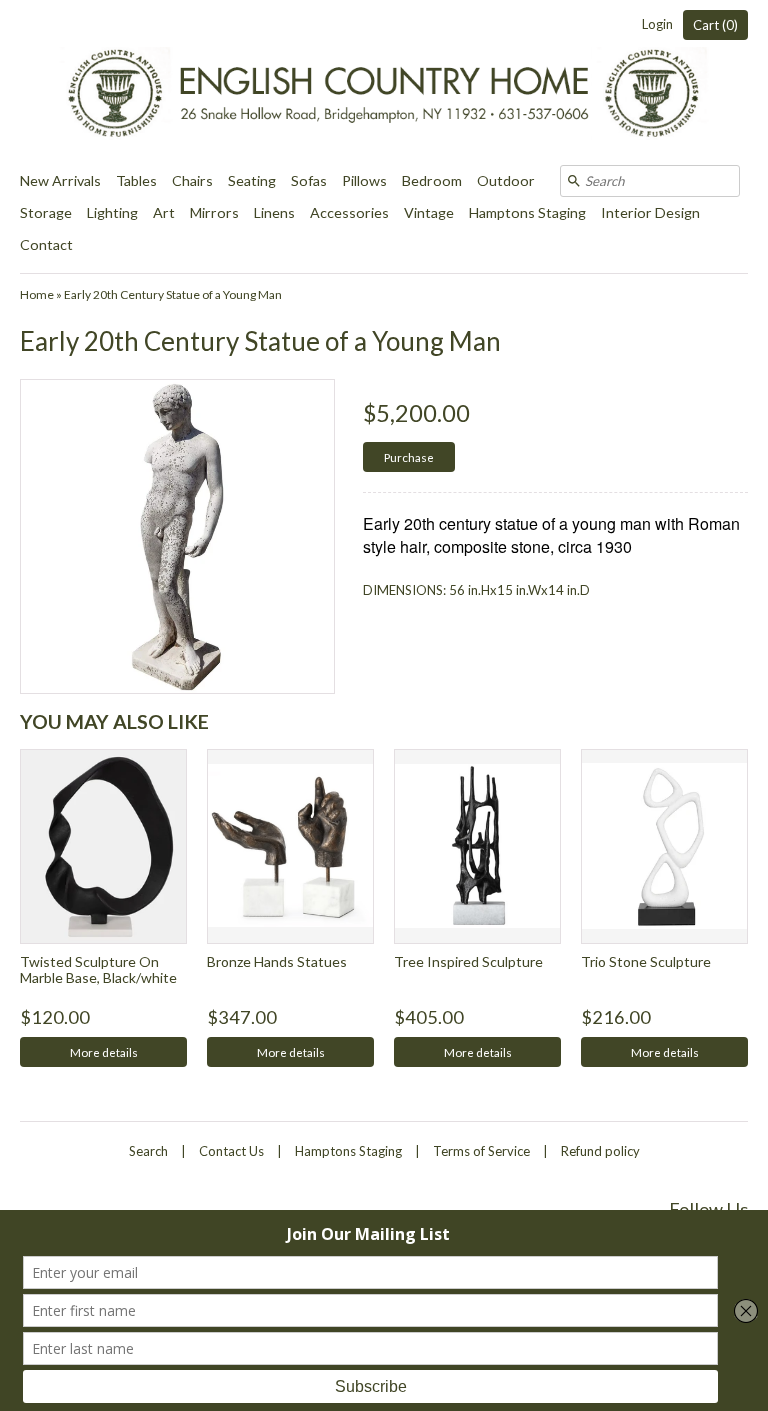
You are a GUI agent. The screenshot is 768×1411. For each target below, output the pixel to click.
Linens (274, 212)
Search (148, 1151)
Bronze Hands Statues (277, 961)
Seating (252, 180)
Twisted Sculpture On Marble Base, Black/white (98, 969)
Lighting (112, 212)
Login (657, 24)
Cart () (715, 25)
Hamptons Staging (527, 212)
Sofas (309, 180)
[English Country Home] (384, 82)
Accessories (349, 212)
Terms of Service (481, 1151)
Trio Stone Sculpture (646, 961)
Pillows (364, 180)
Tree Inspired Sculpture (468, 961)
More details (104, 1052)
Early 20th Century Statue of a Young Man (173, 294)
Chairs (192, 180)
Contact (46, 244)
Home (37, 294)
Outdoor (506, 180)
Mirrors (214, 212)
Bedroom (432, 180)
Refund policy (600, 1151)
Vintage (429, 212)
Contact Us (231, 1151)
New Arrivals (60, 180)
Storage (46, 212)
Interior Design (650, 212)
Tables (136, 180)
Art (164, 212)
